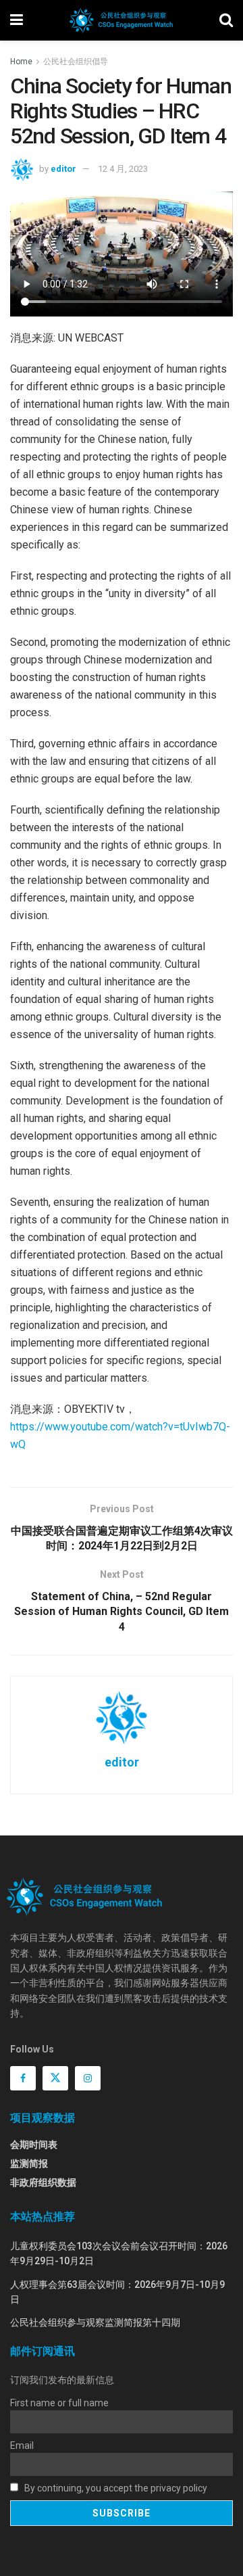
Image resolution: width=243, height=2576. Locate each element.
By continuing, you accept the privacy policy (115, 2488)
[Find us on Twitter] (55, 2078)
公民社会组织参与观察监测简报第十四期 (95, 2322)
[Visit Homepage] (121, 20)
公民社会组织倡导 (76, 62)
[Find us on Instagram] (88, 2078)
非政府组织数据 (43, 2182)
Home (21, 62)
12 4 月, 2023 (123, 169)
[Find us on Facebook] (23, 2078)
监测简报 (29, 2163)
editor (63, 169)
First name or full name (59, 2403)
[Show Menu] (17, 20)
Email (22, 2445)
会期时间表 (34, 2145)
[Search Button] (226, 20)
